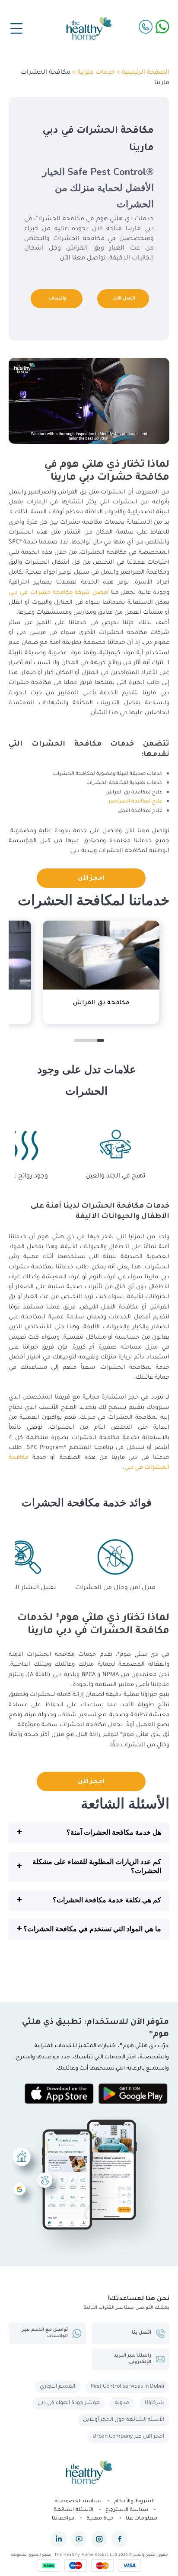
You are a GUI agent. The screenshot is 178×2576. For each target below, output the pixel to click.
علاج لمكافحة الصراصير (135, 802)
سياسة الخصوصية (78, 2502)
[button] (89, 1833)
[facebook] (119, 2539)
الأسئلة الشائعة (73, 2510)
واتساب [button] (58, 299)
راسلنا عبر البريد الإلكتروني (133, 2359)
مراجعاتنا (63, 2519)
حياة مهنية (100, 2519)
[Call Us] (146, 27)
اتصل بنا (141, 2333)
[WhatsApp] (162, 27)
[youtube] (79, 2539)
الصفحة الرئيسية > (142, 73)
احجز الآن (91, 879)
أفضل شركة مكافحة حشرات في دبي (59, 593)
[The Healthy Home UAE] (89, 28)
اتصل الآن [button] (124, 299)
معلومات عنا (141, 2519)
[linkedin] (59, 2539)
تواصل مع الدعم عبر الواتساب (45, 2333)
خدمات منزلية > (93, 73)
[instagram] (99, 2539)
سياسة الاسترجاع (127, 2510)
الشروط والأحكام (134, 2502)
